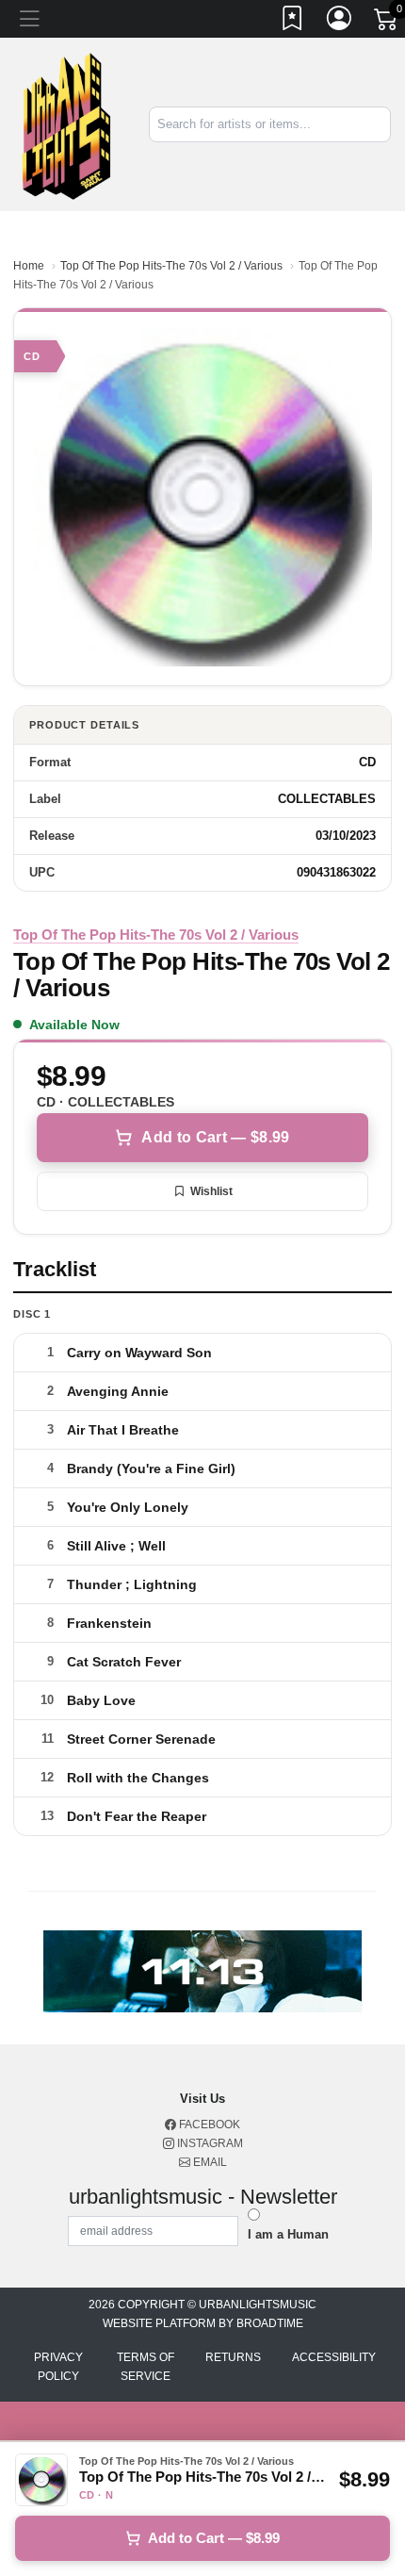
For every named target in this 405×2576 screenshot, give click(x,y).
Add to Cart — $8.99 (215, 1137)
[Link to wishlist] (293, 22)
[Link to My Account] (340, 22)
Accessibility (334, 2357)
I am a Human (288, 2234)
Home (29, 266)
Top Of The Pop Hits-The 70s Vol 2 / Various (171, 266)
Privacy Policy (58, 2367)
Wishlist (211, 1191)
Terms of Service (146, 2367)
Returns (233, 2357)
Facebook (208, 2125)
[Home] (67, 123)
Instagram (209, 2143)
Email (209, 2162)
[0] (387, 23)
